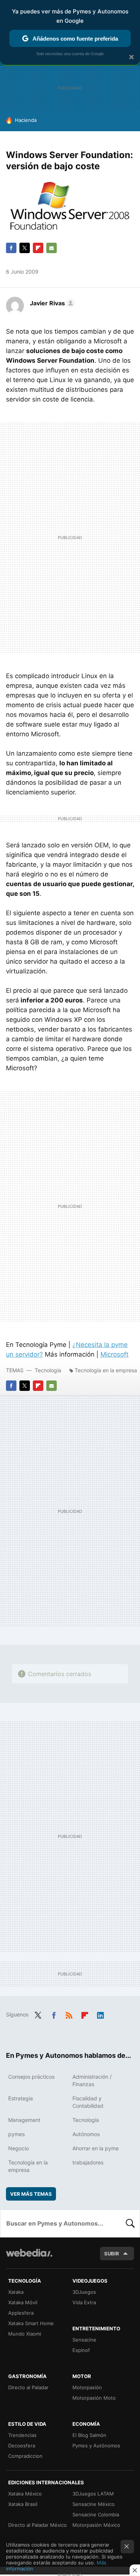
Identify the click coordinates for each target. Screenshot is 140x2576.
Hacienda (26, 120)
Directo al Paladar (28, 2387)
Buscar (130, 2223)
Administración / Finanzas (92, 2080)
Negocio (18, 2148)
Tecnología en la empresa (106, 1370)
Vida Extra (84, 2302)
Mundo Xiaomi (25, 2334)
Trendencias (22, 2435)
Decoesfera (22, 2446)
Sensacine (84, 2340)
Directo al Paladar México (38, 2525)
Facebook (11, 248)
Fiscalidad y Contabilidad (88, 2102)
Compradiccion (25, 2456)
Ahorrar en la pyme (96, 2148)
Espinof (81, 2350)
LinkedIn (100, 2014)
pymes (16, 2134)
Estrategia (21, 2098)
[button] (51, 303)
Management (24, 2120)
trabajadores (88, 2162)
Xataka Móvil (23, 2302)
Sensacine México (94, 2504)
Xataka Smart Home (31, 2323)
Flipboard (38, 248)
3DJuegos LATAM (93, 2494)
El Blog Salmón (89, 2435)
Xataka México (25, 2494)
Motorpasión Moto (94, 2398)
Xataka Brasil (23, 2504)
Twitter (25, 248)
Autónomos (86, 2134)
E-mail (52, 248)
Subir (112, 2254)
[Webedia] (29, 2258)
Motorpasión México (96, 2525)
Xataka (16, 2292)
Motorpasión (87, 2387)
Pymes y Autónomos (96, 2446)
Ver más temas (31, 2194)
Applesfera (21, 2313)
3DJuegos (84, 2292)
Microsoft (114, 1354)
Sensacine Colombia (96, 2514)
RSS (69, 2014)
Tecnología (48, 1370)
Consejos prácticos (31, 2077)
